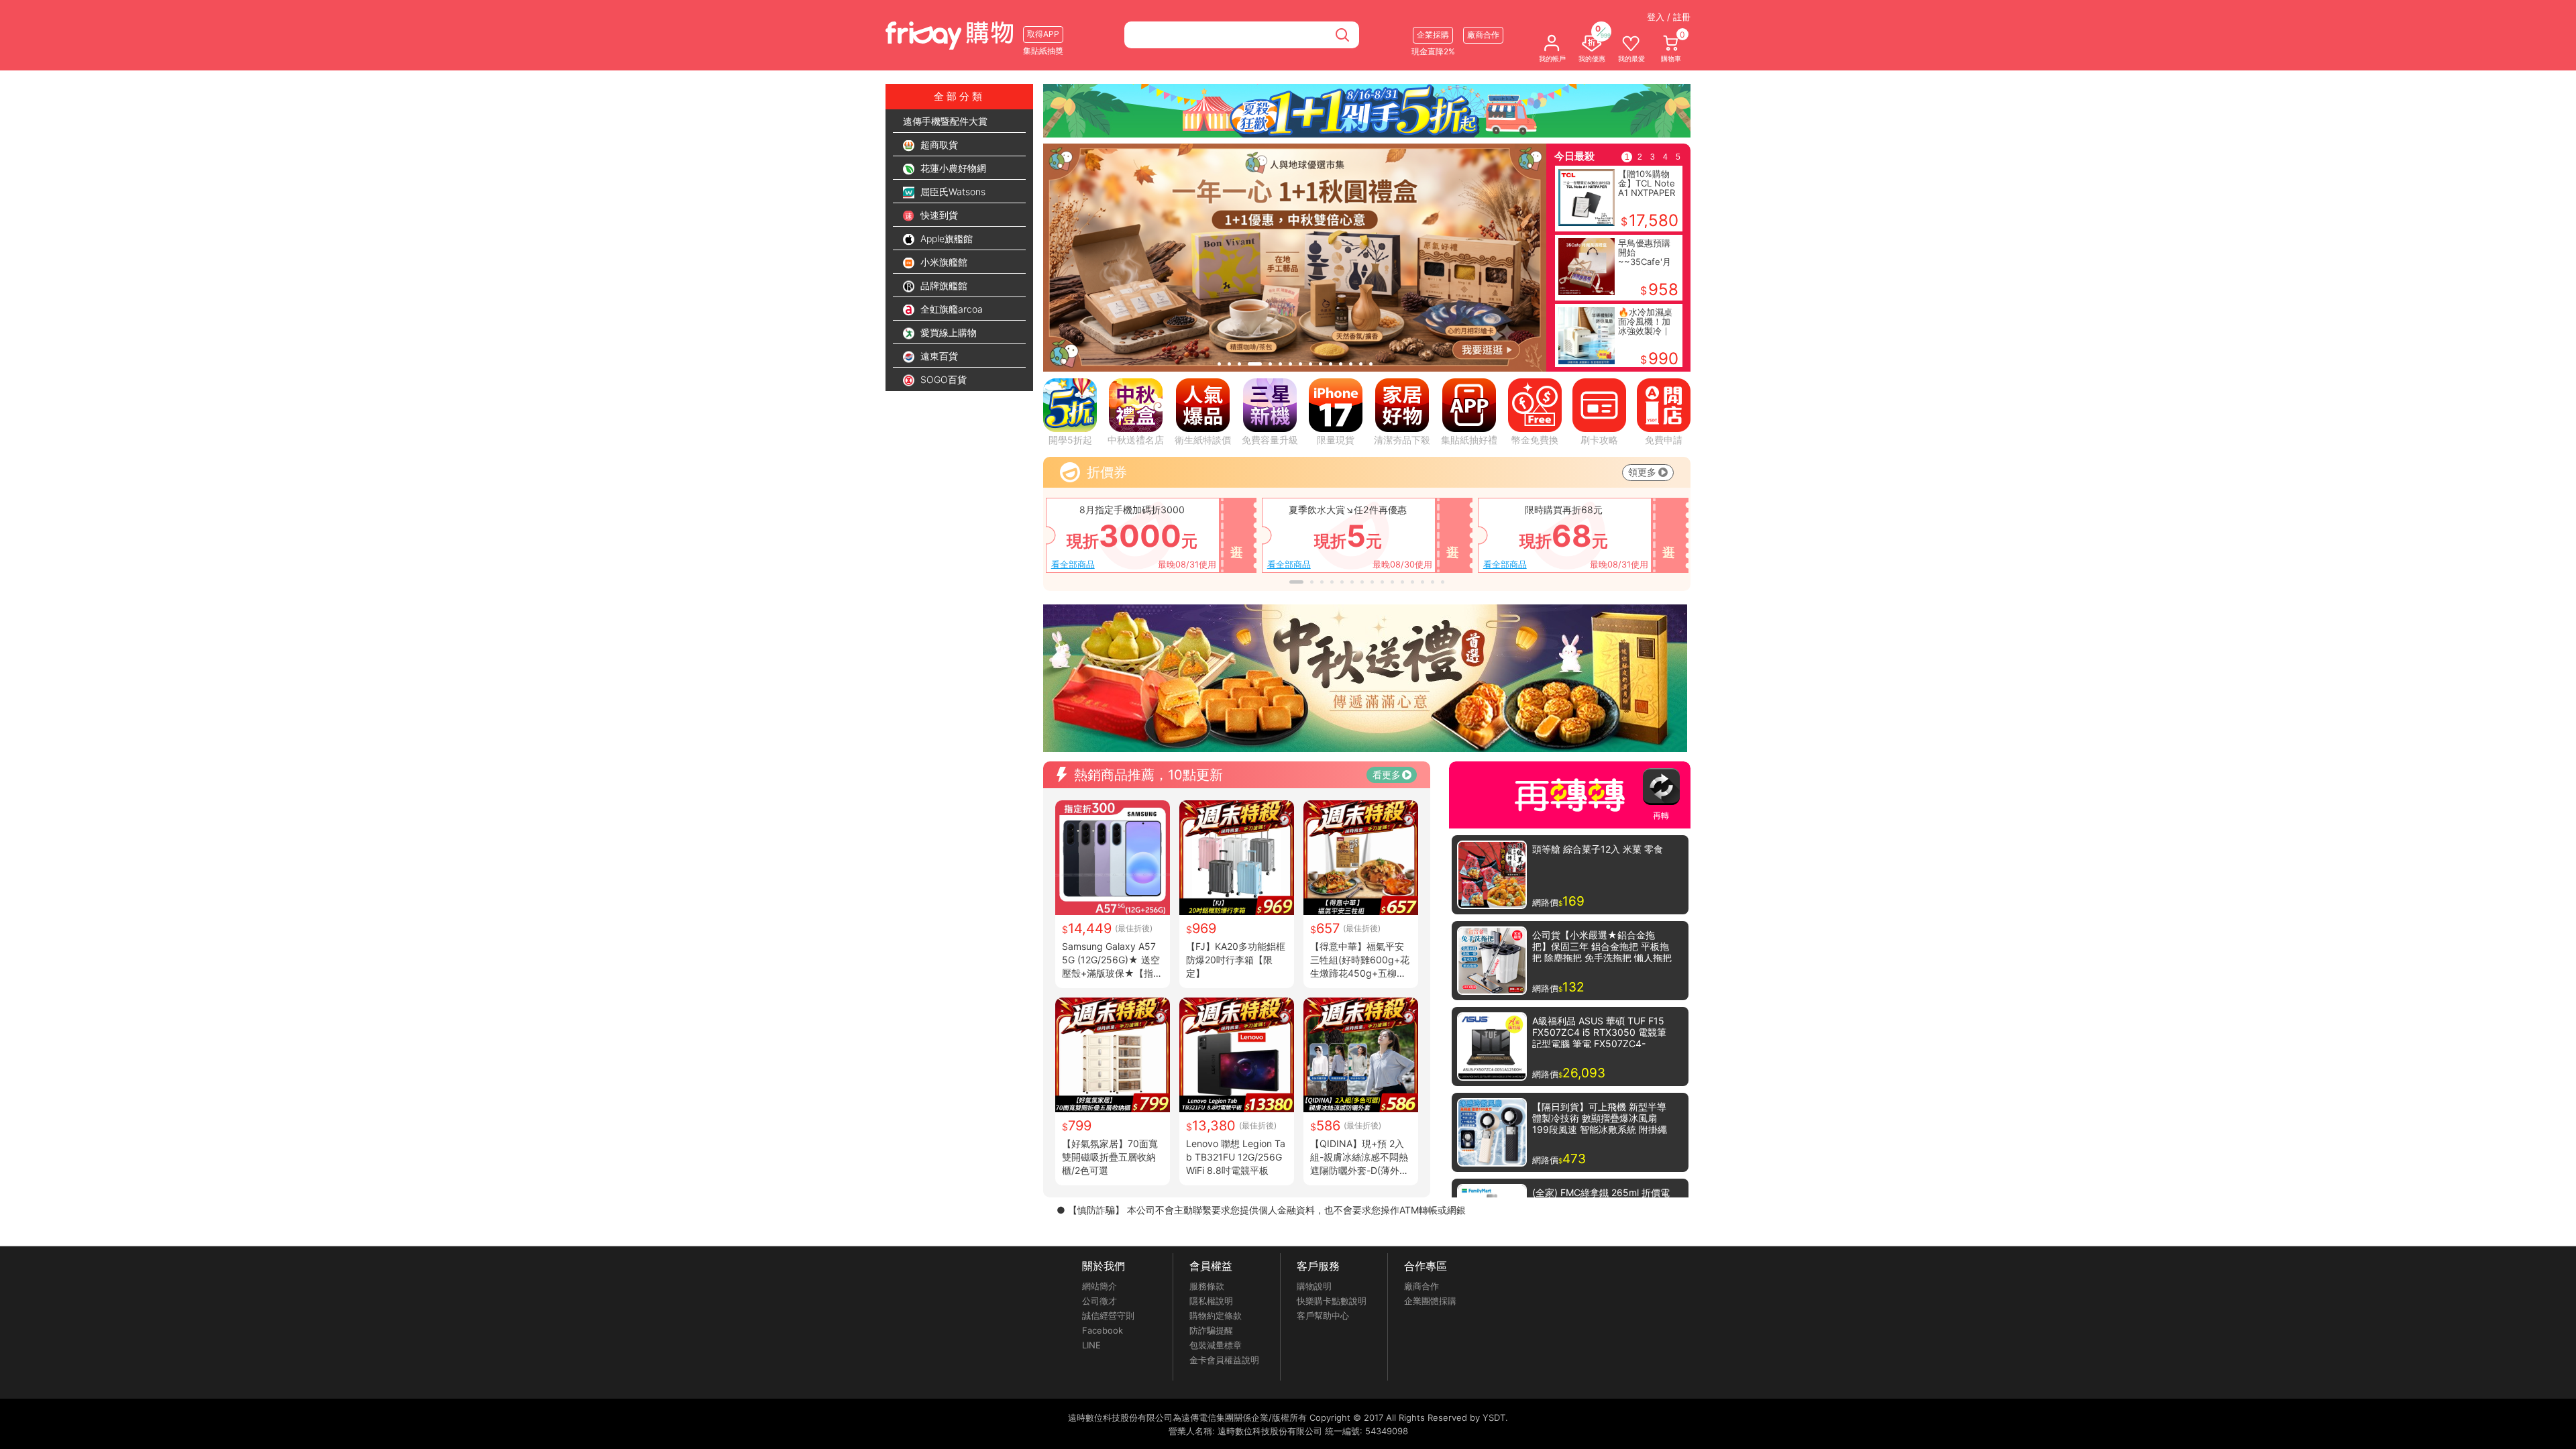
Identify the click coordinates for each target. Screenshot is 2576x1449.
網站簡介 (1099, 1286)
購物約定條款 (1216, 1316)
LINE (1091, 1345)
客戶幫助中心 (1323, 1316)
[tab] (1219, 364)
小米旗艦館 (943, 262)
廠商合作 (1421, 1286)
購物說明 (1314, 1286)
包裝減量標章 (1216, 1345)
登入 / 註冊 (1669, 17)
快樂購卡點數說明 (1332, 1301)
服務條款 (1207, 1286)
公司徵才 (1099, 1301)
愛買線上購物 (947, 332)
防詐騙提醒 (1211, 1330)
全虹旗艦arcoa (950, 309)
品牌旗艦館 (943, 285)
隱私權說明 (1211, 1301)
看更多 (1387, 774)
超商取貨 (938, 145)
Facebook (1103, 1330)
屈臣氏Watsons (952, 192)
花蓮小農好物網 (952, 168)
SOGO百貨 (942, 379)
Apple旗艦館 (945, 238)
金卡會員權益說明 (1224, 1360)
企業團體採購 (1430, 1301)
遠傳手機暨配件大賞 (945, 121)
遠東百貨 (938, 356)
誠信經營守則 (1108, 1316)
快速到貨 (938, 215)
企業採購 (1433, 35)
